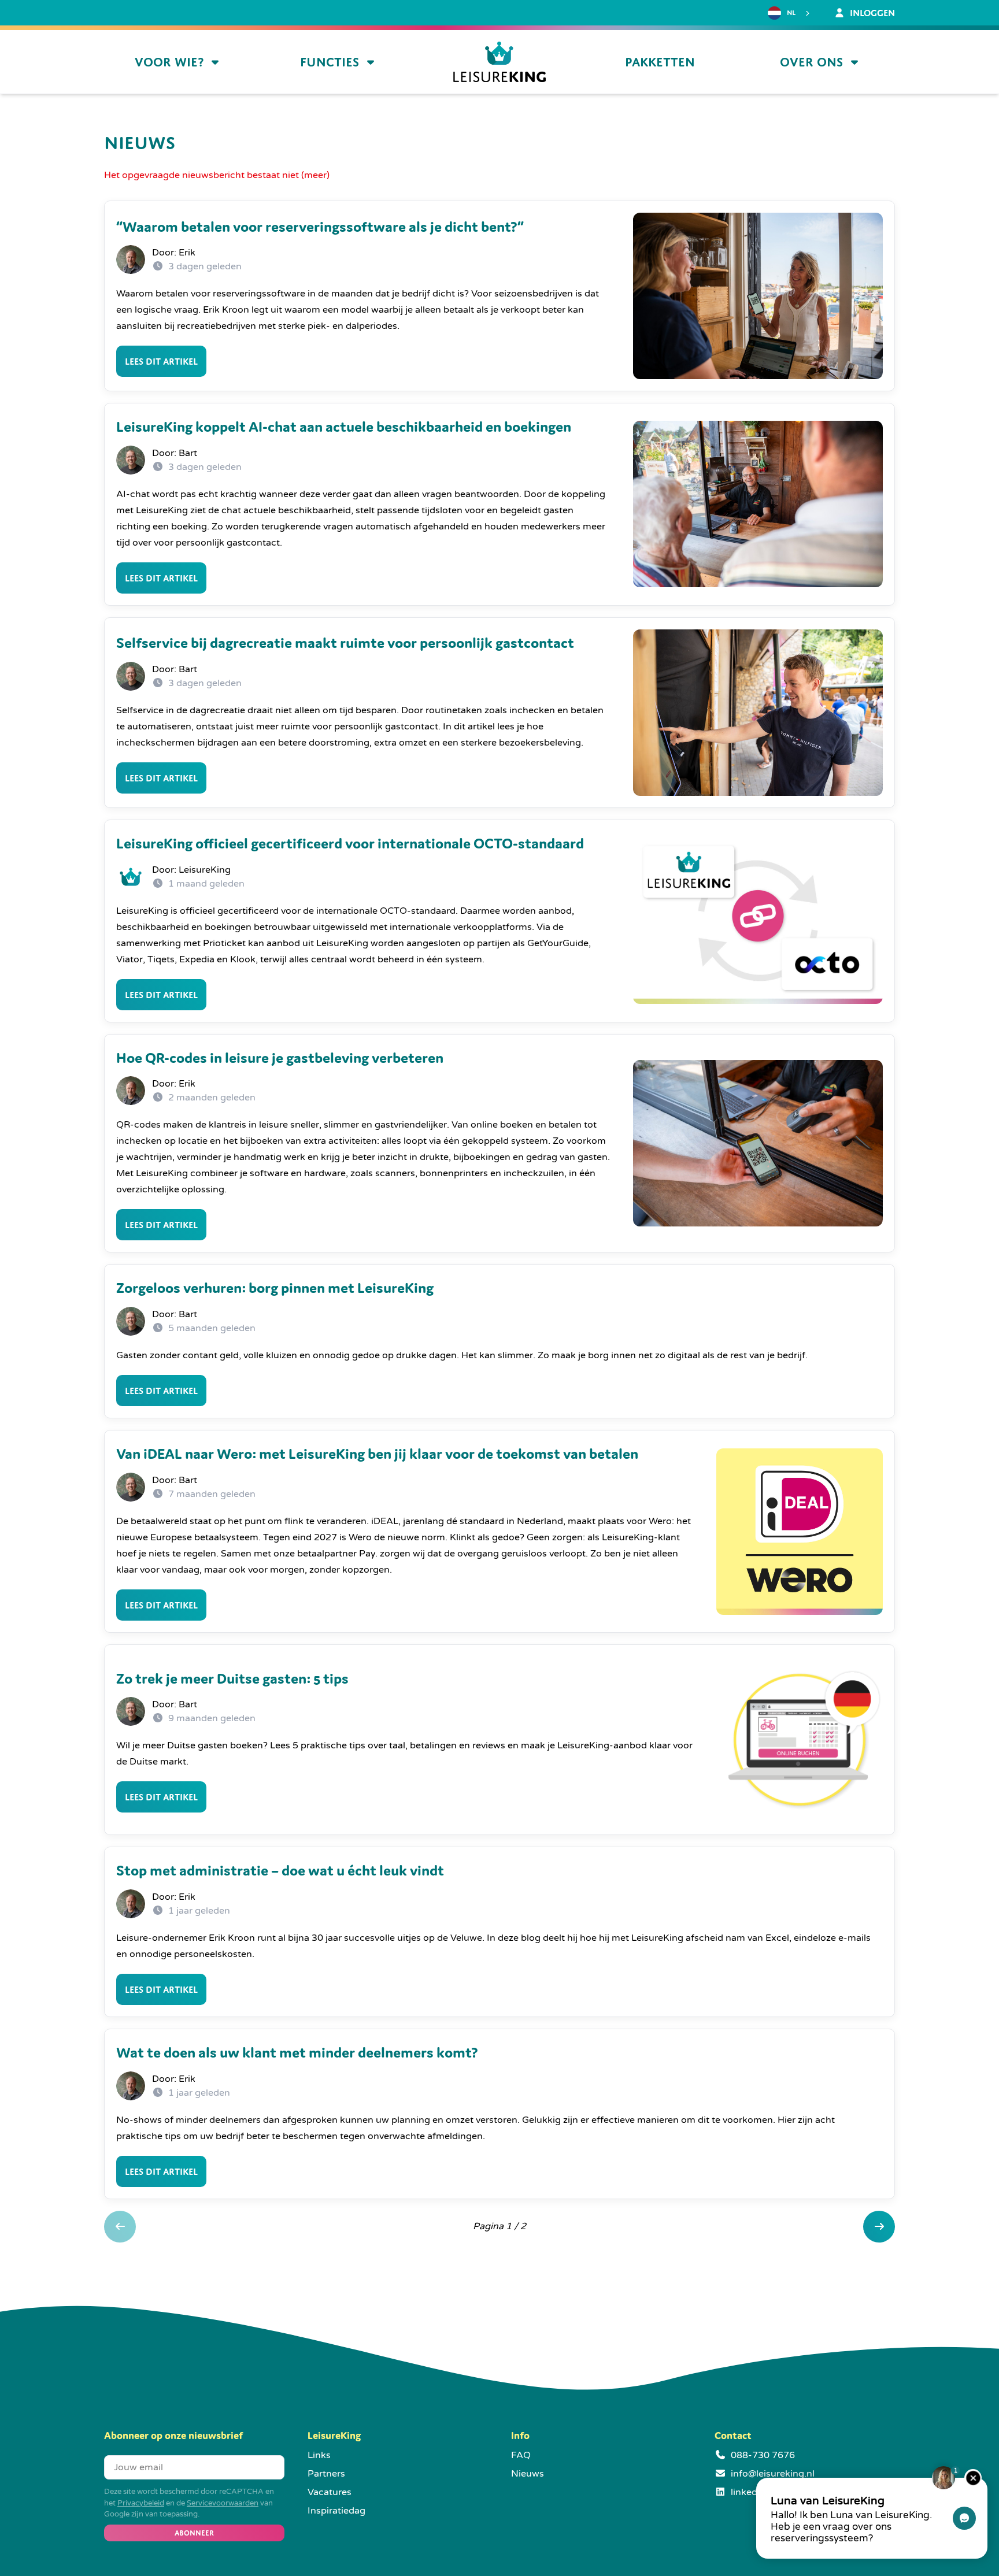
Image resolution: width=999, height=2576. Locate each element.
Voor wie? (169, 62)
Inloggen (871, 13)
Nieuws (528, 2474)
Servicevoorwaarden (223, 2503)
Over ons (811, 62)
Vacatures (330, 2492)
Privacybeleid (141, 2503)
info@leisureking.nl (773, 2474)
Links (319, 2455)
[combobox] (790, 13)
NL (791, 13)
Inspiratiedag (336, 2511)
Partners (326, 2474)
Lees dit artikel (161, 361)
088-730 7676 (763, 2455)
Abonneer (194, 2533)
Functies (330, 62)
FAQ (521, 2455)
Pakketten (660, 62)
